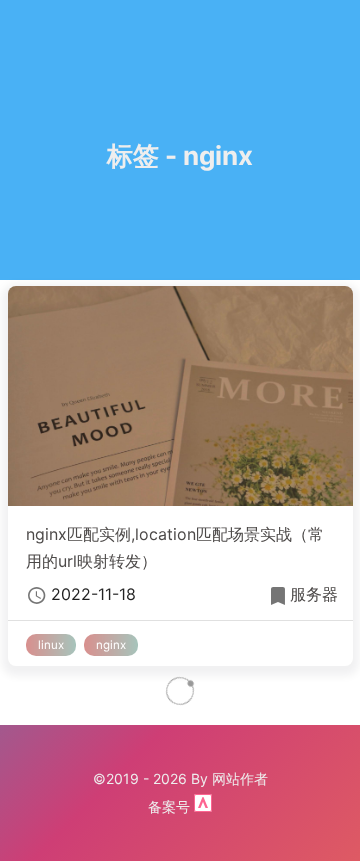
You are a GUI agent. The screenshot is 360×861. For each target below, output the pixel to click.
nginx (111, 645)
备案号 (171, 806)
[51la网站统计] (203, 806)
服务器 (314, 594)
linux (51, 645)
